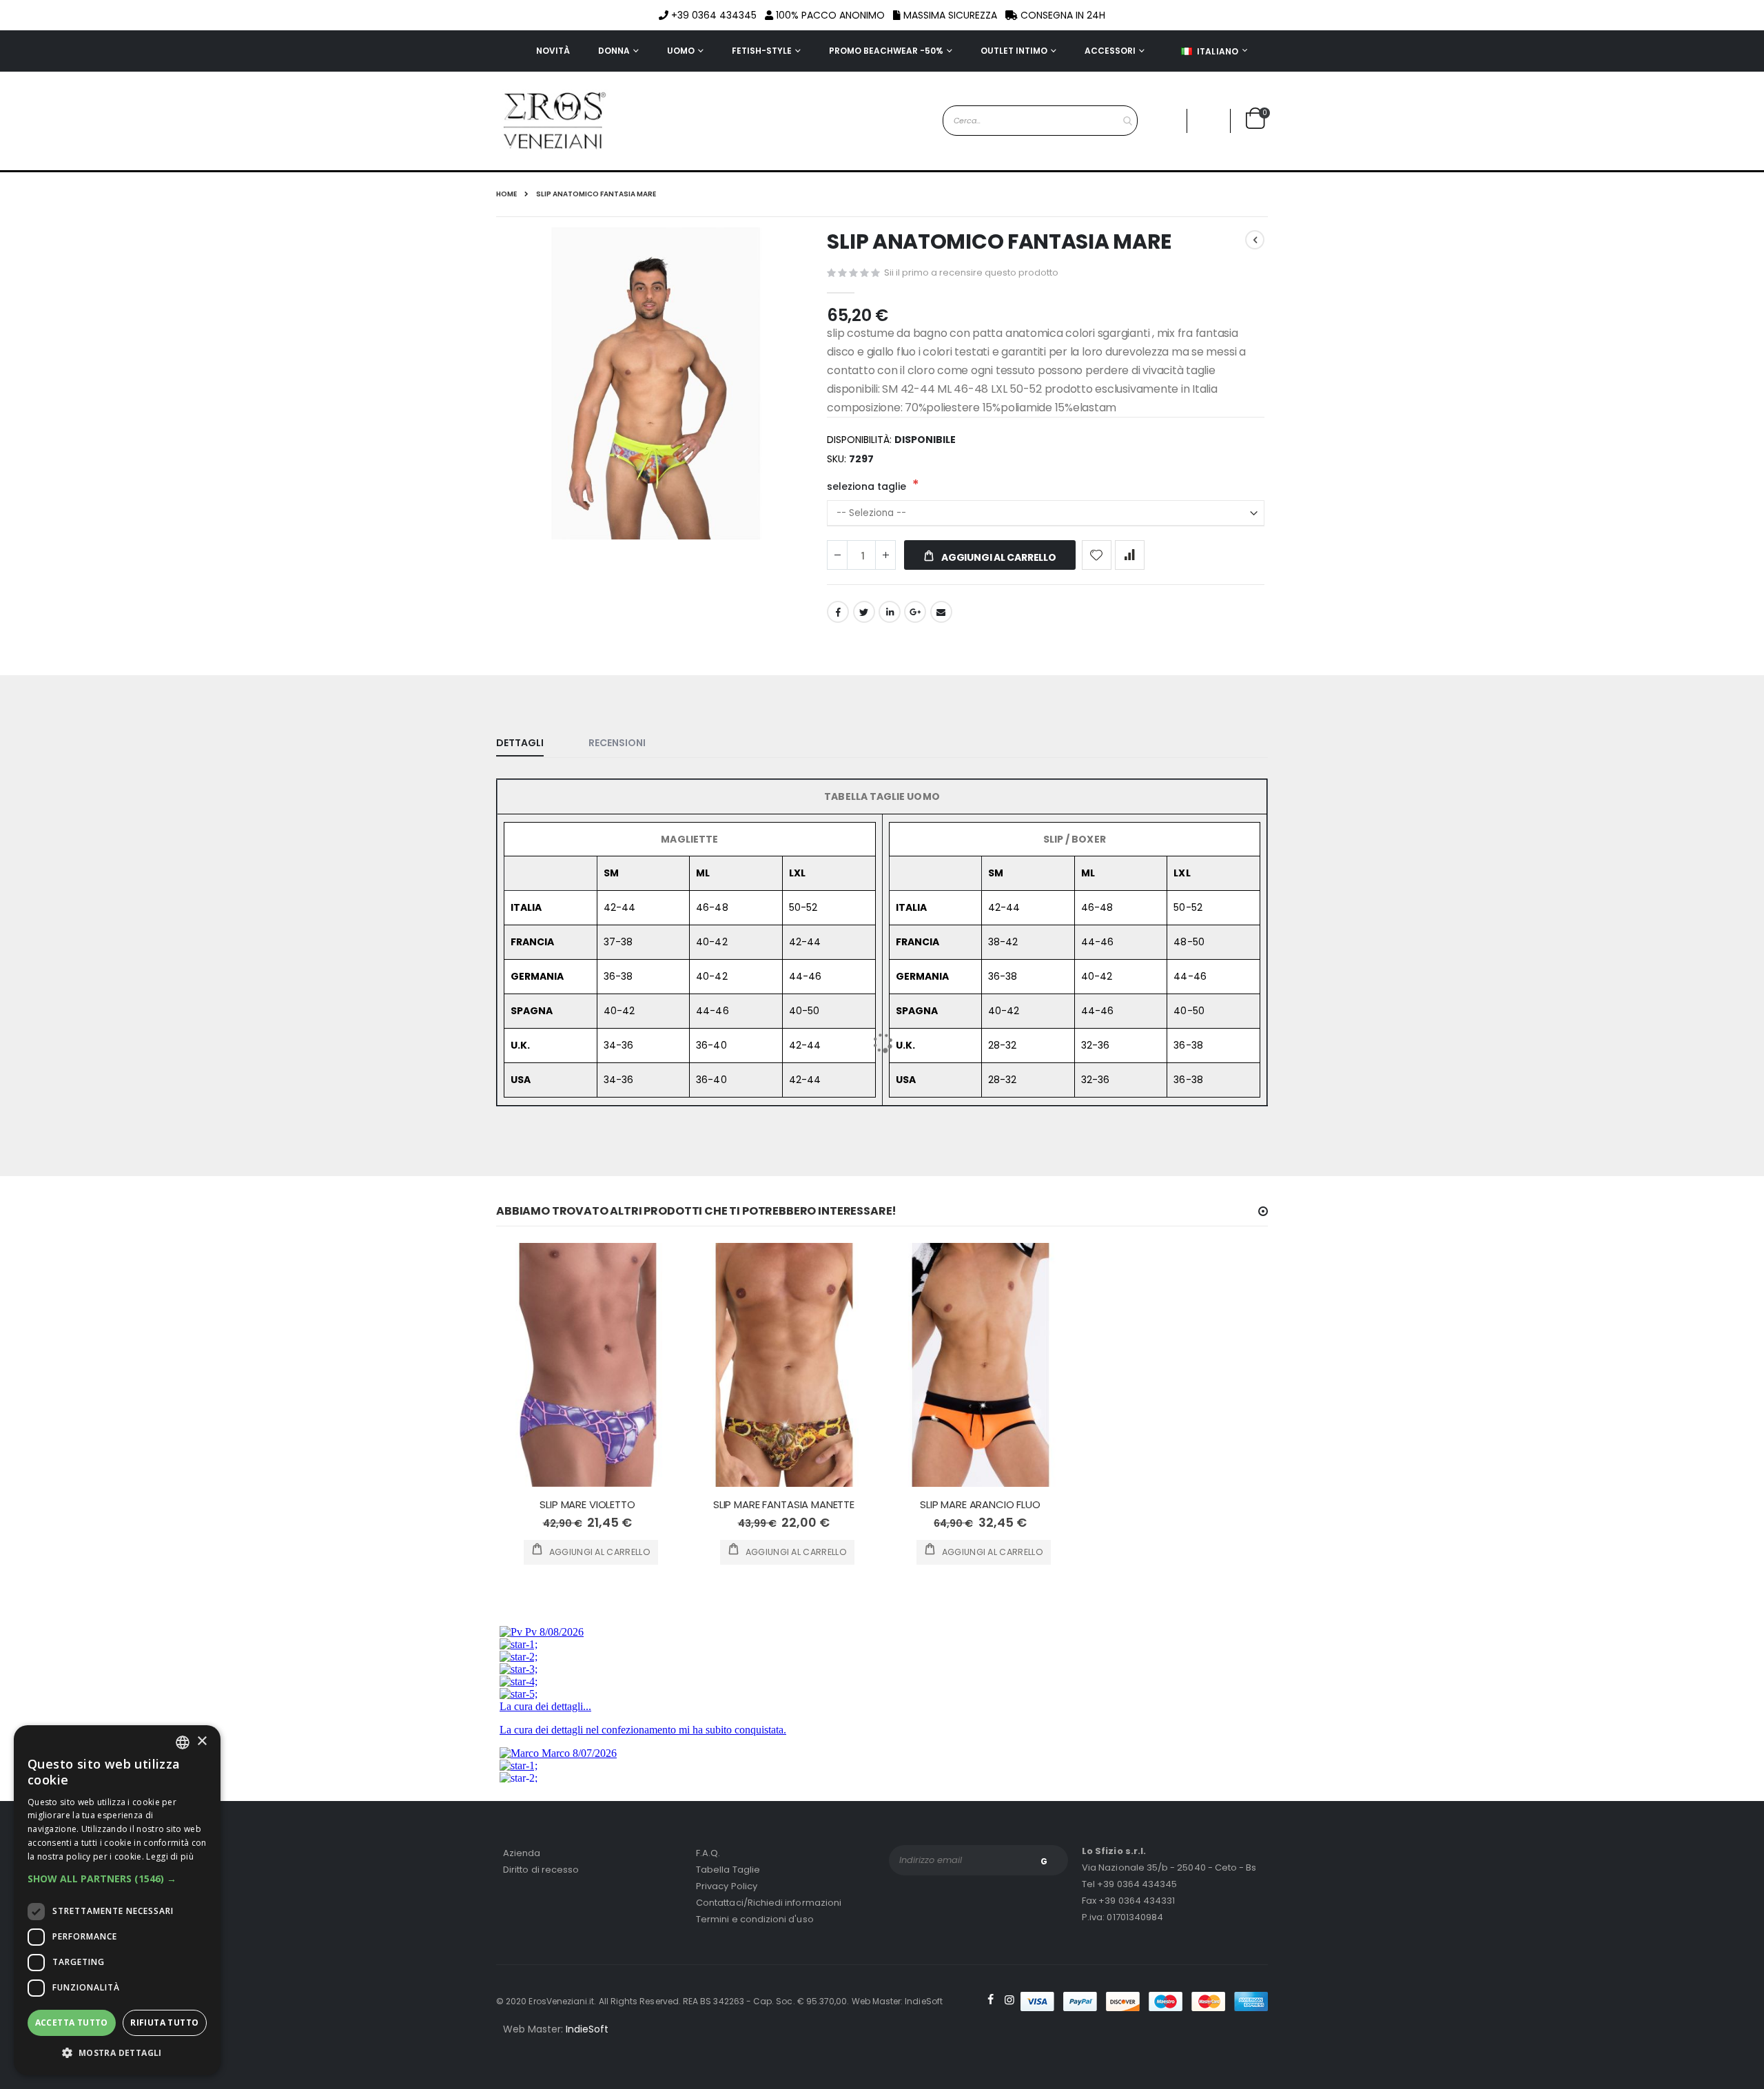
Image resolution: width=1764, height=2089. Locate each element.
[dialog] (117, 1900)
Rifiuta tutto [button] (164, 2023)
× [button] (202, 1741)
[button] (117, 1879)
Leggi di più (170, 1856)
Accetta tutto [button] (72, 2023)
